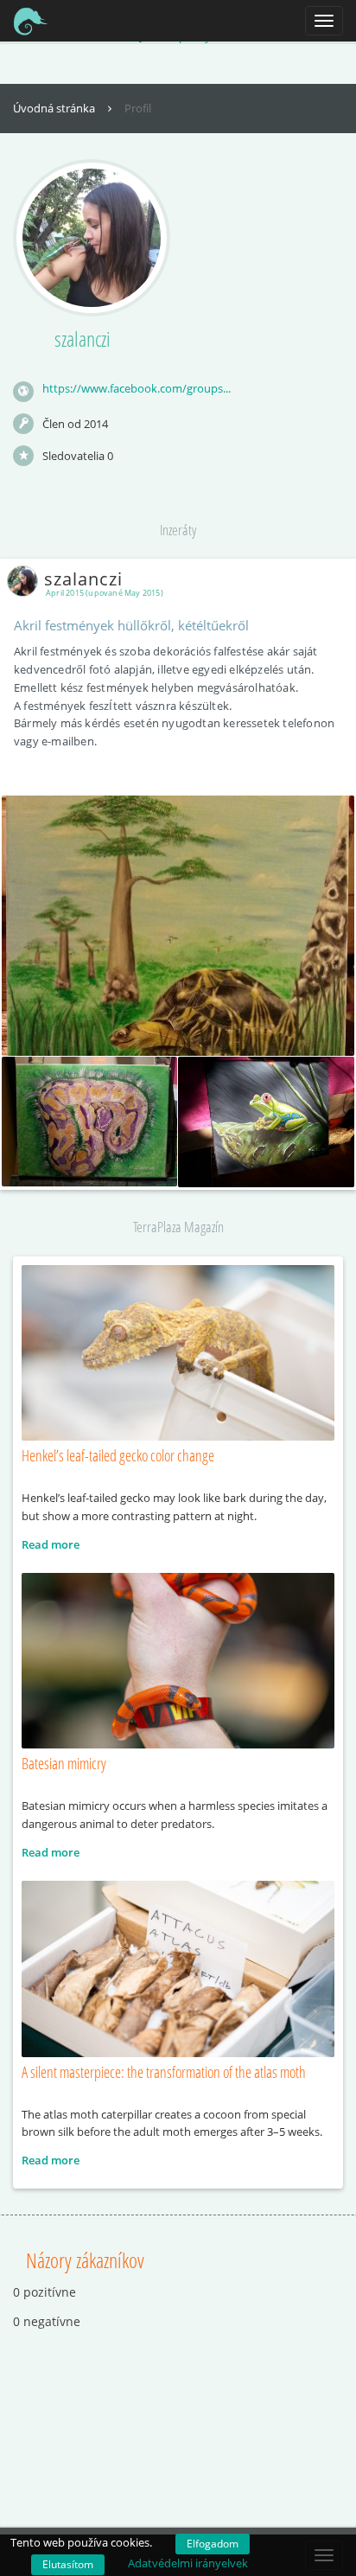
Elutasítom (68, 2564)
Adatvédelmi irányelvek (188, 2563)
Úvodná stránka (55, 108)
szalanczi (83, 579)
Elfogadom (213, 2544)
